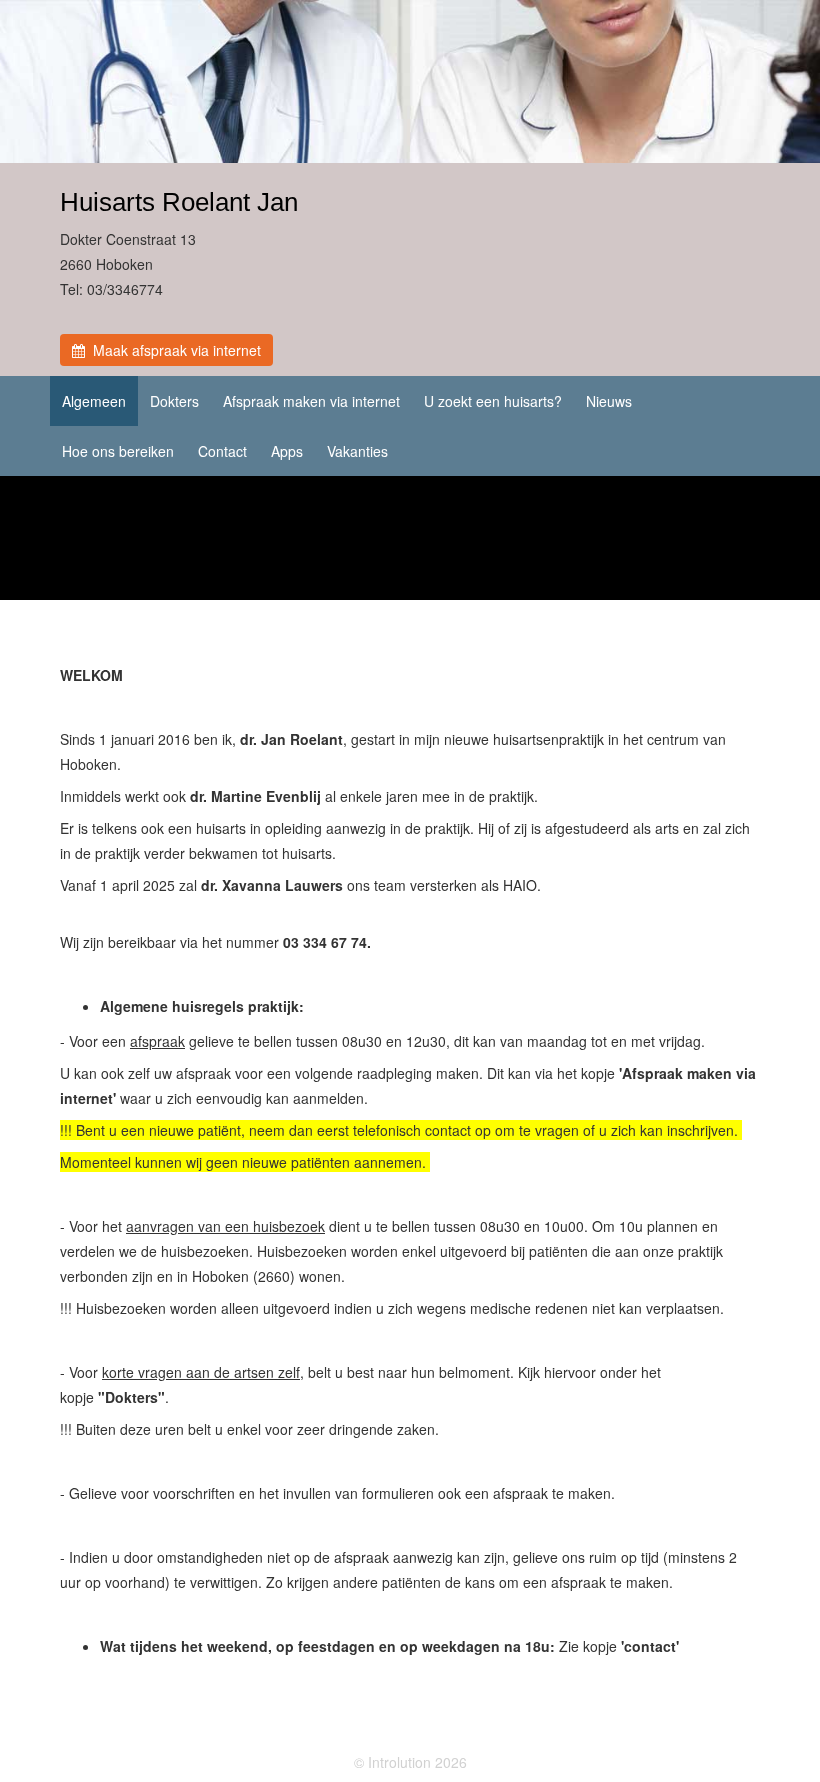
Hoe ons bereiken (118, 451)
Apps (287, 451)
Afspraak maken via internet (311, 401)
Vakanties (357, 451)
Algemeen (94, 401)
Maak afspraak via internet (173, 350)
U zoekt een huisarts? (493, 401)
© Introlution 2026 (410, 1762)
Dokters (174, 401)
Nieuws (609, 401)
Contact (222, 451)
